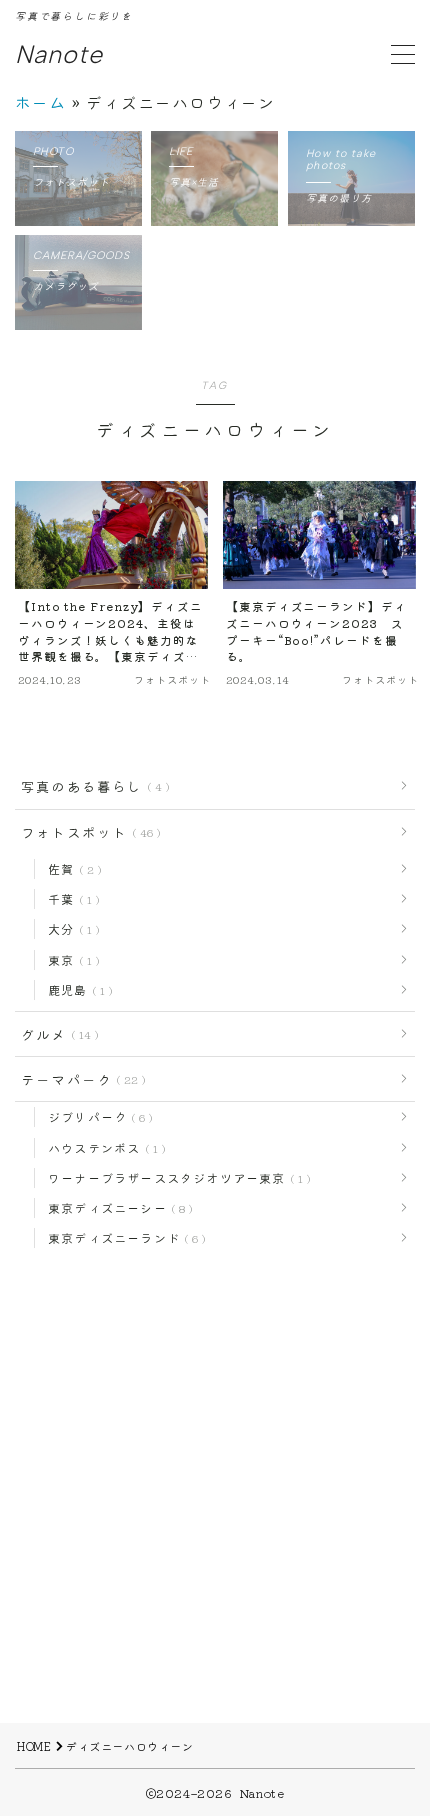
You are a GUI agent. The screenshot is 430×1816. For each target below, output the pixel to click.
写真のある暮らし (91, 786)
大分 (70, 928)
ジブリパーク (96, 1116)
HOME (34, 1746)
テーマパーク (79, 1079)
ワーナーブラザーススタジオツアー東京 (175, 1177)
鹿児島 (76, 989)
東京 (70, 959)
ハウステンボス (103, 1147)
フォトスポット (87, 832)
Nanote (59, 55)
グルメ (56, 1034)
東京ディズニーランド (123, 1237)
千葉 (70, 898)
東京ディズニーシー (116, 1207)
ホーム (41, 102)
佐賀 (71, 868)
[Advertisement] (215, 1508)
